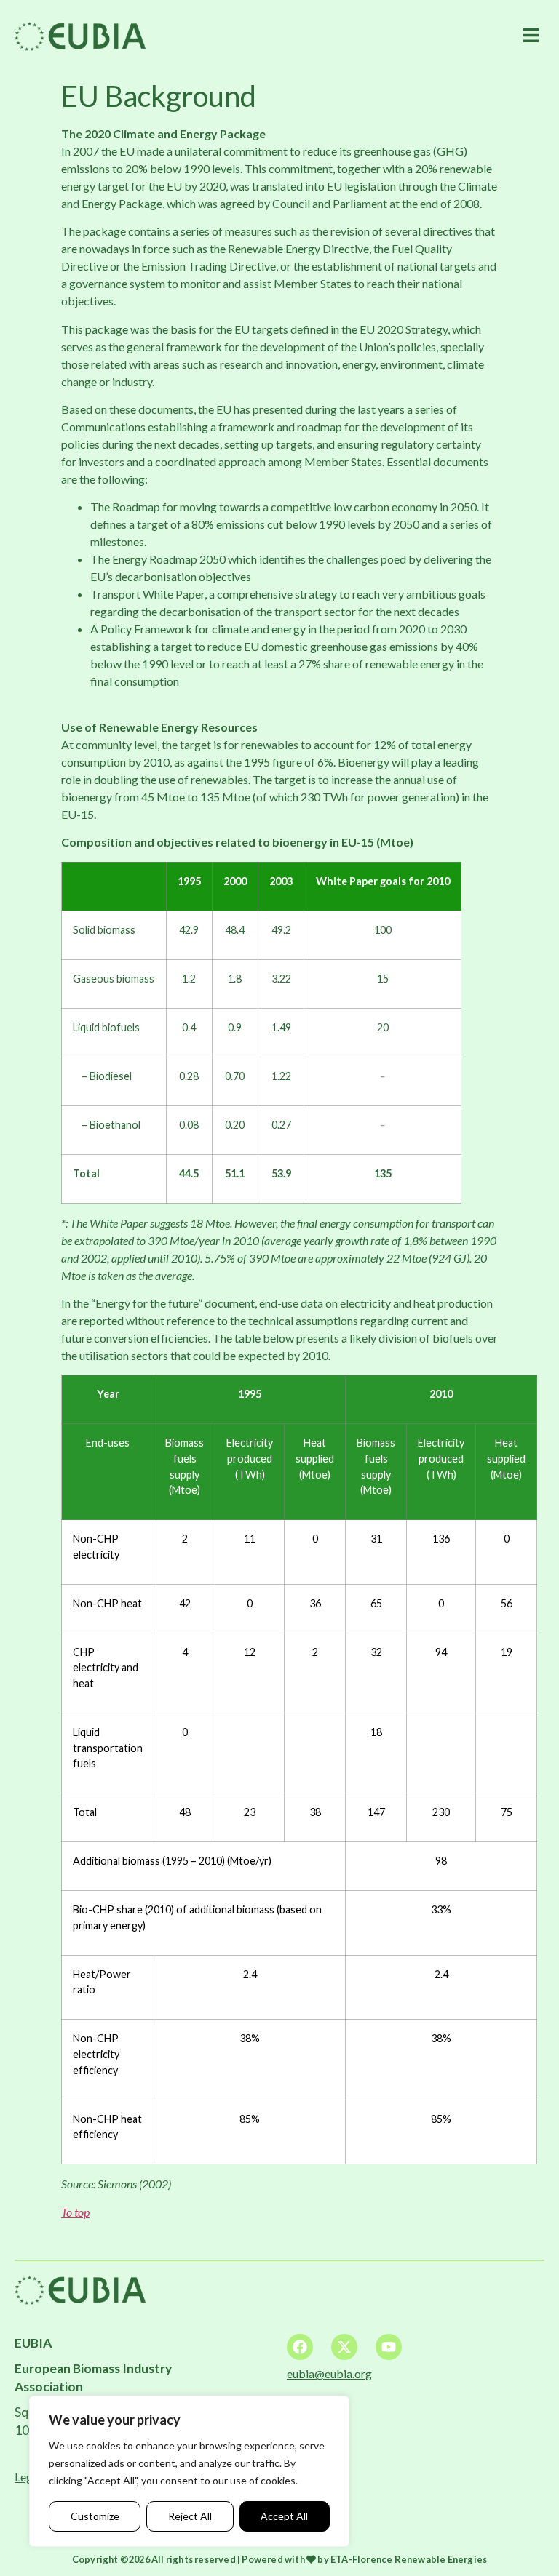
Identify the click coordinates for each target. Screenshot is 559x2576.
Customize (95, 2516)
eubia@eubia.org (329, 2373)
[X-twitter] (344, 2347)
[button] (531, 36)
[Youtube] (389, 2347)
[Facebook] (300, 2347)
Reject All (190, 2516)
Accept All (284, 2516)
